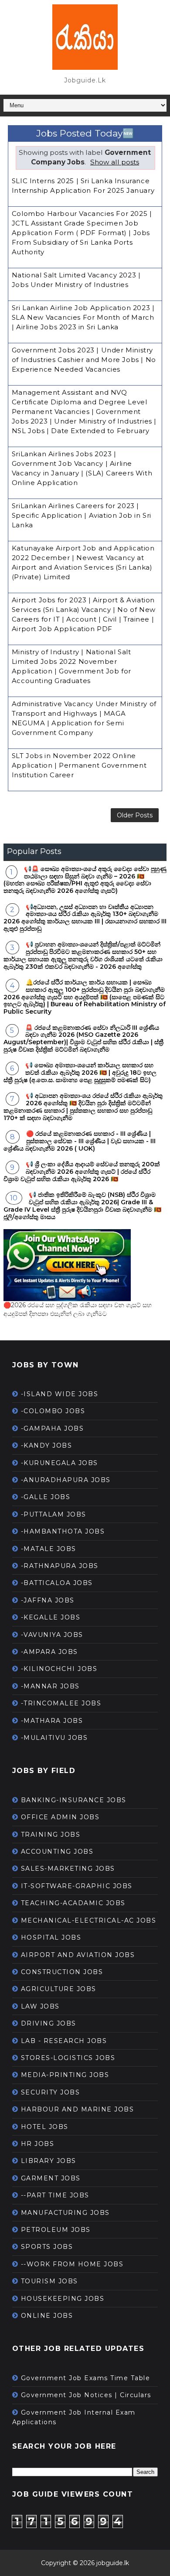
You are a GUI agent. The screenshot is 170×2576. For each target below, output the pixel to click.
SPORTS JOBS (47, 2247)
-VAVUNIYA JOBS (52, 1635)
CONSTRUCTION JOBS (62, 1972)
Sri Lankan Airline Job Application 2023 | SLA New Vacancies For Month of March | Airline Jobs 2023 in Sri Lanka (83, 317)
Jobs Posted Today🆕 (85, 133)
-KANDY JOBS (47, 1445)
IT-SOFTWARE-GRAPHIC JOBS (77, 1886)
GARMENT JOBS (51, 2178)
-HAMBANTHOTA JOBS (63, 1531)
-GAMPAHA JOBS (53, 1428)
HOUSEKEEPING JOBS (63, 2299)
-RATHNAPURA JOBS (60, 1566)
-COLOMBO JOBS (53, 1411)
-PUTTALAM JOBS (54, 1514)
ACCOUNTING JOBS (57, 1852)
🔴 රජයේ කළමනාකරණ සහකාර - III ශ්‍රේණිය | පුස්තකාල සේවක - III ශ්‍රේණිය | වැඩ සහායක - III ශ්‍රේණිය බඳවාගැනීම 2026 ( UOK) (80, 1141)
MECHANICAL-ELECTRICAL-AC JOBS (89, 1920)
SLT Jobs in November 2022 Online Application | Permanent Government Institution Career (79, 765)
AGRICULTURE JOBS (59, 1989)
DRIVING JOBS (49, 2023)
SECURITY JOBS (51, 2092)
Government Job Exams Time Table (86, 2378)
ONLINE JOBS (47, 2316)
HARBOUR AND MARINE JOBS (78, 2109)
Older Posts (135, 815)
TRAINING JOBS (51, 1835)
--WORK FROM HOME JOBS (72, 2264)
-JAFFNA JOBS (48, 1600)
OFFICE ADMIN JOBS (60, 1817)
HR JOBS (38, 2144)
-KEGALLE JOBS (51, 1617)
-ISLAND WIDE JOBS (60, 1394)
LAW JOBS (40, 2006)
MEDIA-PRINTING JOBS (65, 2075)
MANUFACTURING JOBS (65, 2213)
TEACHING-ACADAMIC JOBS (73, 1903)
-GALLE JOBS (46, 1497)
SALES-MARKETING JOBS (68, 1869)
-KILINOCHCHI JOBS (59, 1669)
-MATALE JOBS (49, 1549)
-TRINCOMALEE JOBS (61, 1703)
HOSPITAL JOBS (51, 1937)
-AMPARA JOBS (49, 1652)
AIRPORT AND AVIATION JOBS (78, 1955)
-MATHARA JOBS (52, 1721)
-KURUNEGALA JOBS (59, 1463)
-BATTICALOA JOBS (57, 1583)
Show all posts (115, 162)
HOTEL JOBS (45, 2127)
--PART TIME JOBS (55, 2195)
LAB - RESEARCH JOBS (64, 2041)
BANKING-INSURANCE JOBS (74, 1800)
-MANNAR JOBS (50, 1686)
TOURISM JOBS (49, 2281)
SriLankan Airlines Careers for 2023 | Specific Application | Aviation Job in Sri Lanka (82, 515)
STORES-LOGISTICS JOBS (68, 2058)
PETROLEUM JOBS (56, 2230)
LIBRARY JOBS (49, 2161)
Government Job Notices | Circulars (86, 2395)
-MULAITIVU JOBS (54, 1738)
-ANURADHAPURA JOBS (66, 1480)
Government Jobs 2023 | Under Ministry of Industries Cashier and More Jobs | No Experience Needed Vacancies (84, 360)
